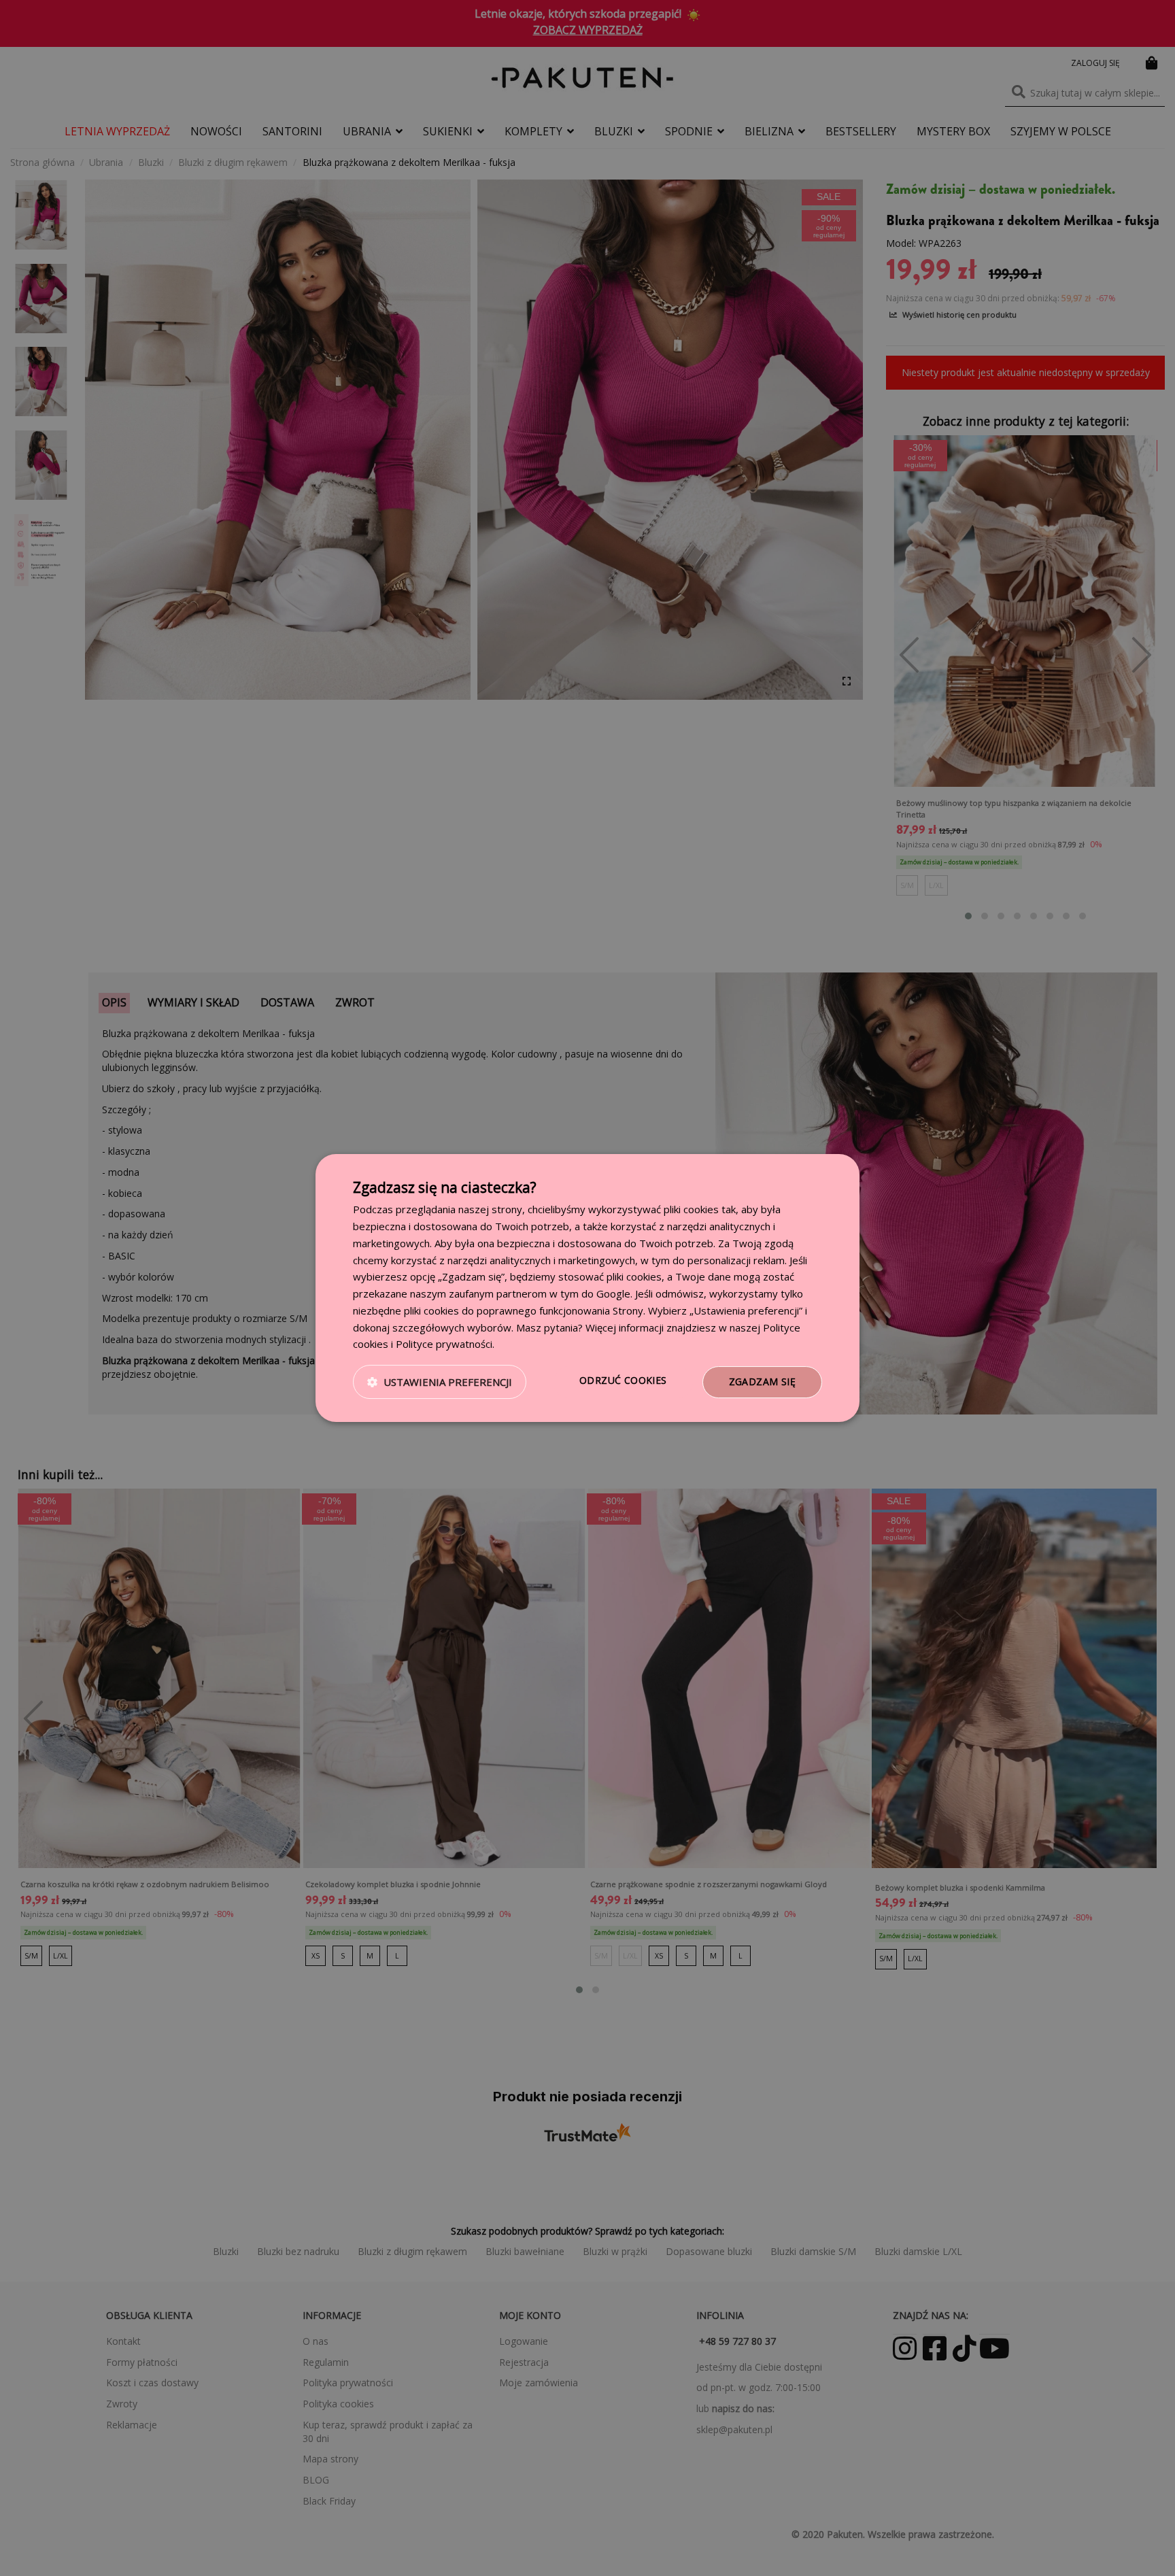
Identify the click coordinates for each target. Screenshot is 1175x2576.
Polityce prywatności (444, 1344)
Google (613, 1293)
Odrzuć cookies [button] (623, 1380)
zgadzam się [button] (762, 1382)
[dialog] (587, 1288)
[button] (440, 1383)
